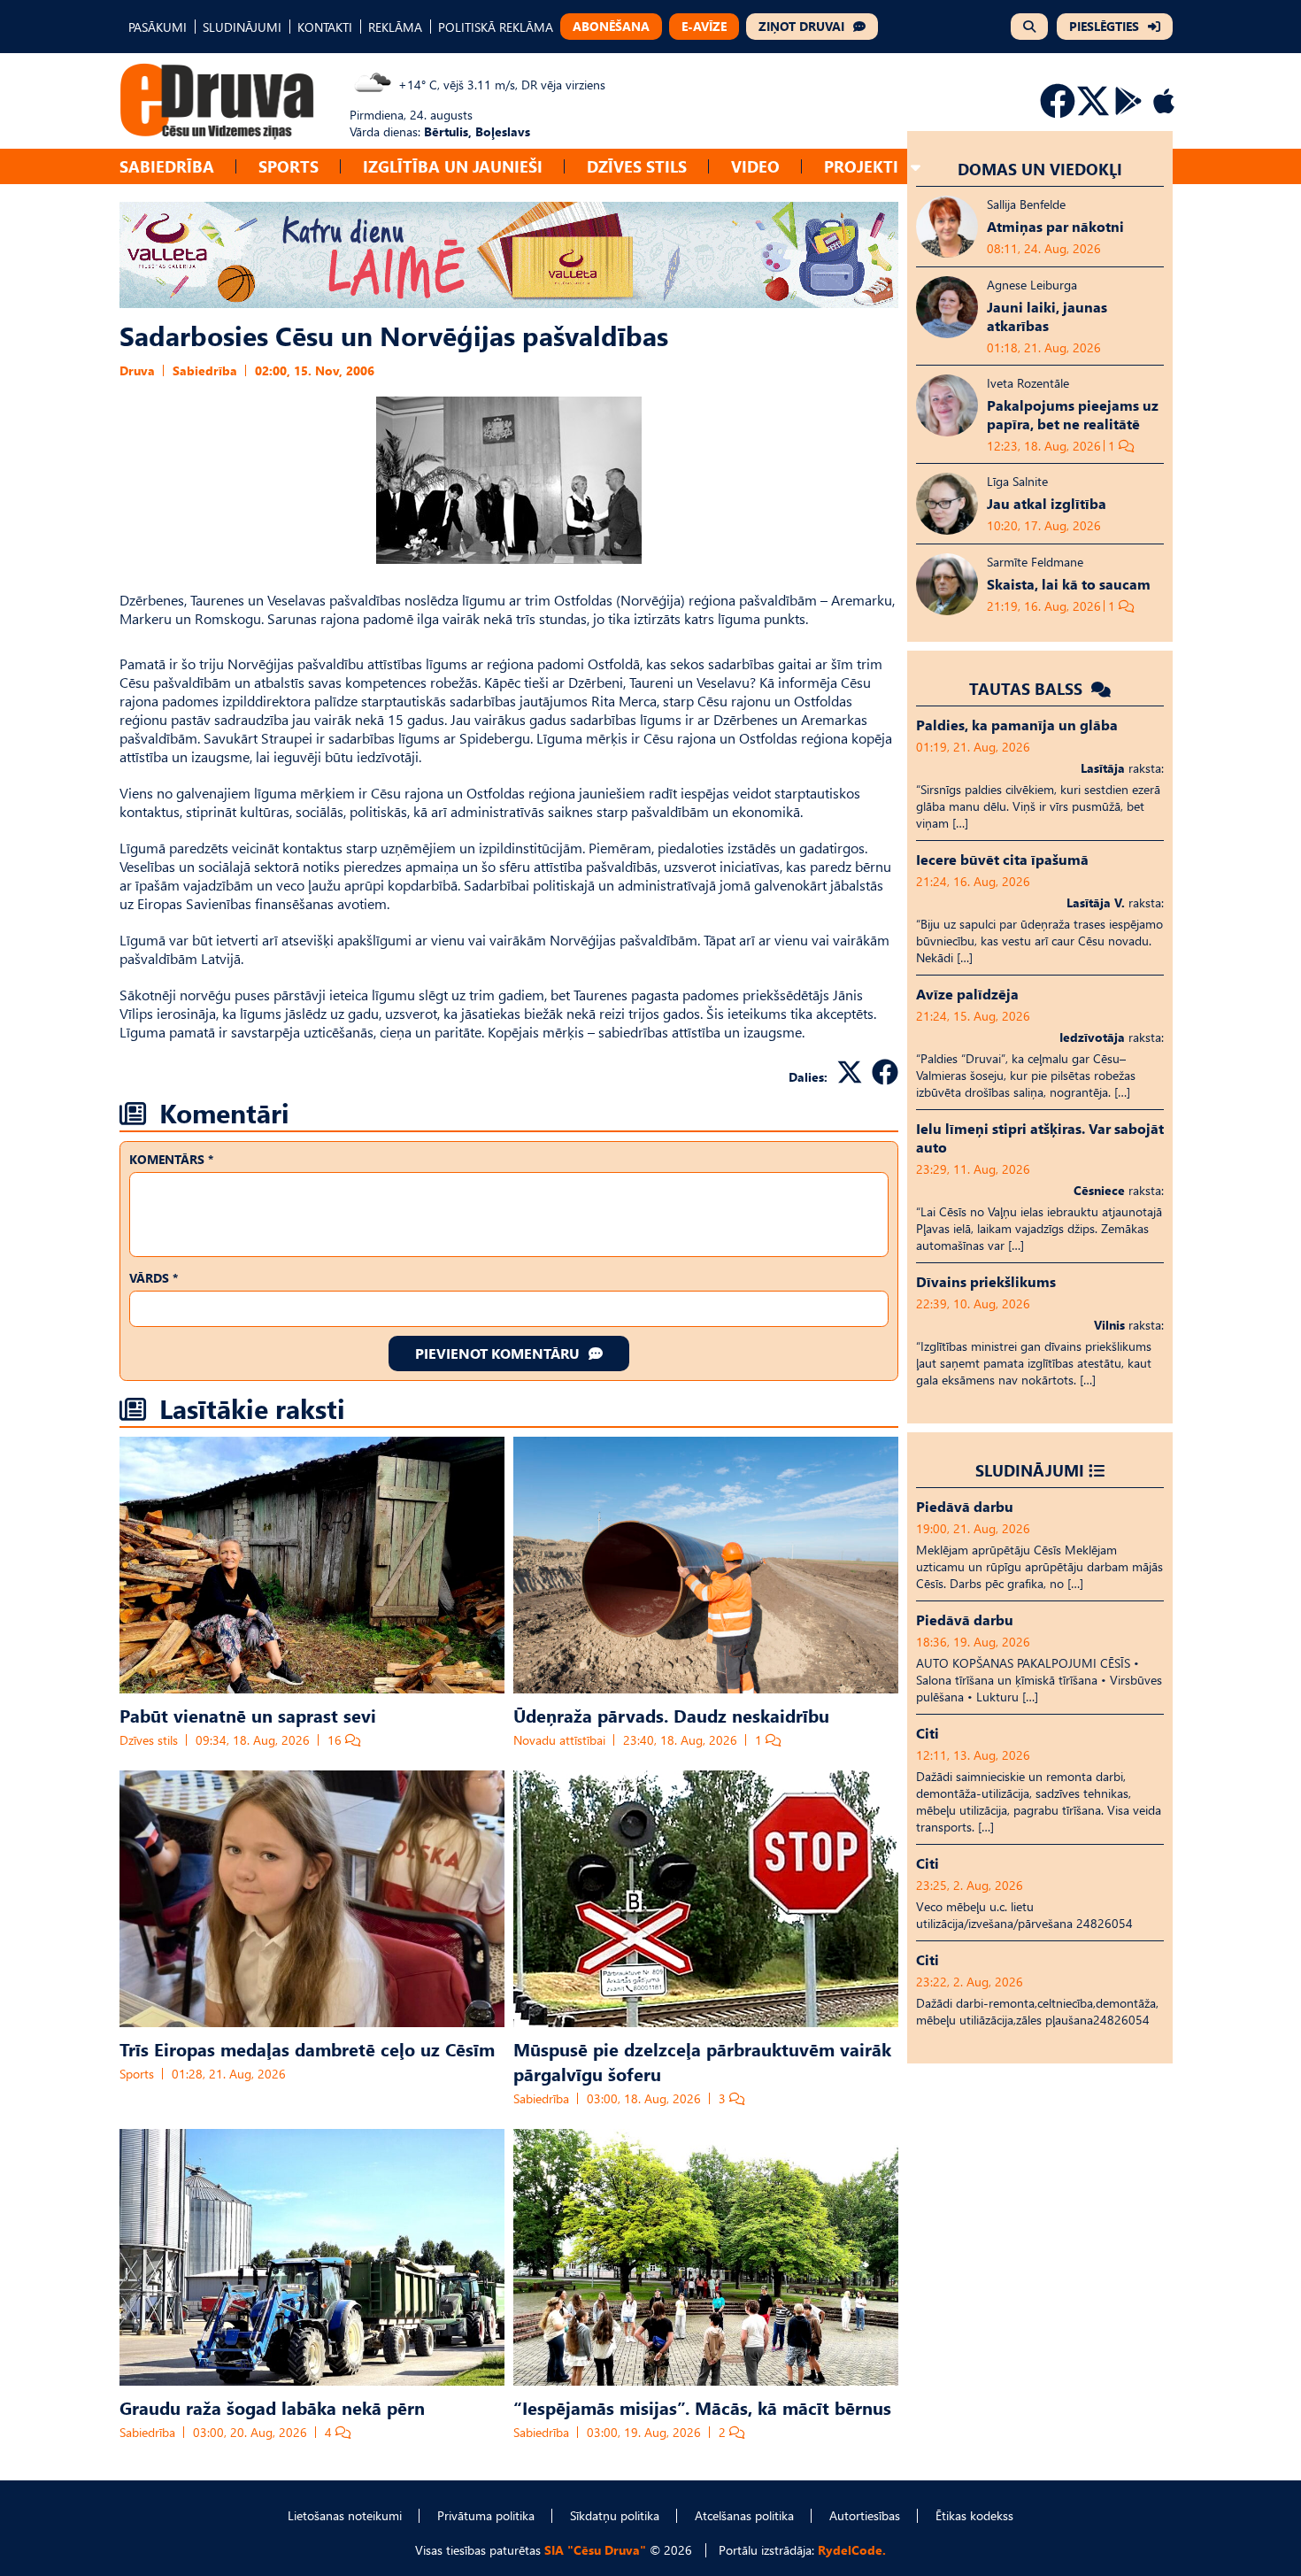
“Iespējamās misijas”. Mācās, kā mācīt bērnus (702, 2407)
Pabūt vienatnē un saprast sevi (248, 1715)
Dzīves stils (637, 166)
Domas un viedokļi (1040, 169)
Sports (289, 166)
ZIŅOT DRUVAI (801, 26)
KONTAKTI (325, 27)
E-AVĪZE (704, 26)
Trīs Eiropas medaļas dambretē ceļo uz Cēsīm (307, 2048)
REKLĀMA (395, 27)
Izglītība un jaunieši (453, 166)
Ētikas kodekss (974, 2515)
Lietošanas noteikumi (345, 2515)
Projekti (861, 166)
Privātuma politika (486, 2515)
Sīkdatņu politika (615, 2515)
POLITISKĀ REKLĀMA (496, 27)
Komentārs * (171, 1159)
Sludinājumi (1030, 1470)
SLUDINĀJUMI (242, 27)
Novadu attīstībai (559, 1740)
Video (755, 166)
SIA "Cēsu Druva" (595, 2550)
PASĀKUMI (158, 27)
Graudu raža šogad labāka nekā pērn (272, 2407)
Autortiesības (865, 2515)
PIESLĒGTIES (1104, 26)
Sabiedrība (167, 166)
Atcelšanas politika (744, 2515)
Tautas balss (1028, 688)
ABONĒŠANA (611, 26)
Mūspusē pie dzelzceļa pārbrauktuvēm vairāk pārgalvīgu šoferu (702, 2061)
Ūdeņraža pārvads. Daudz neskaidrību (671, 1715)
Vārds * (154, 1278)
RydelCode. (852, 2550)
